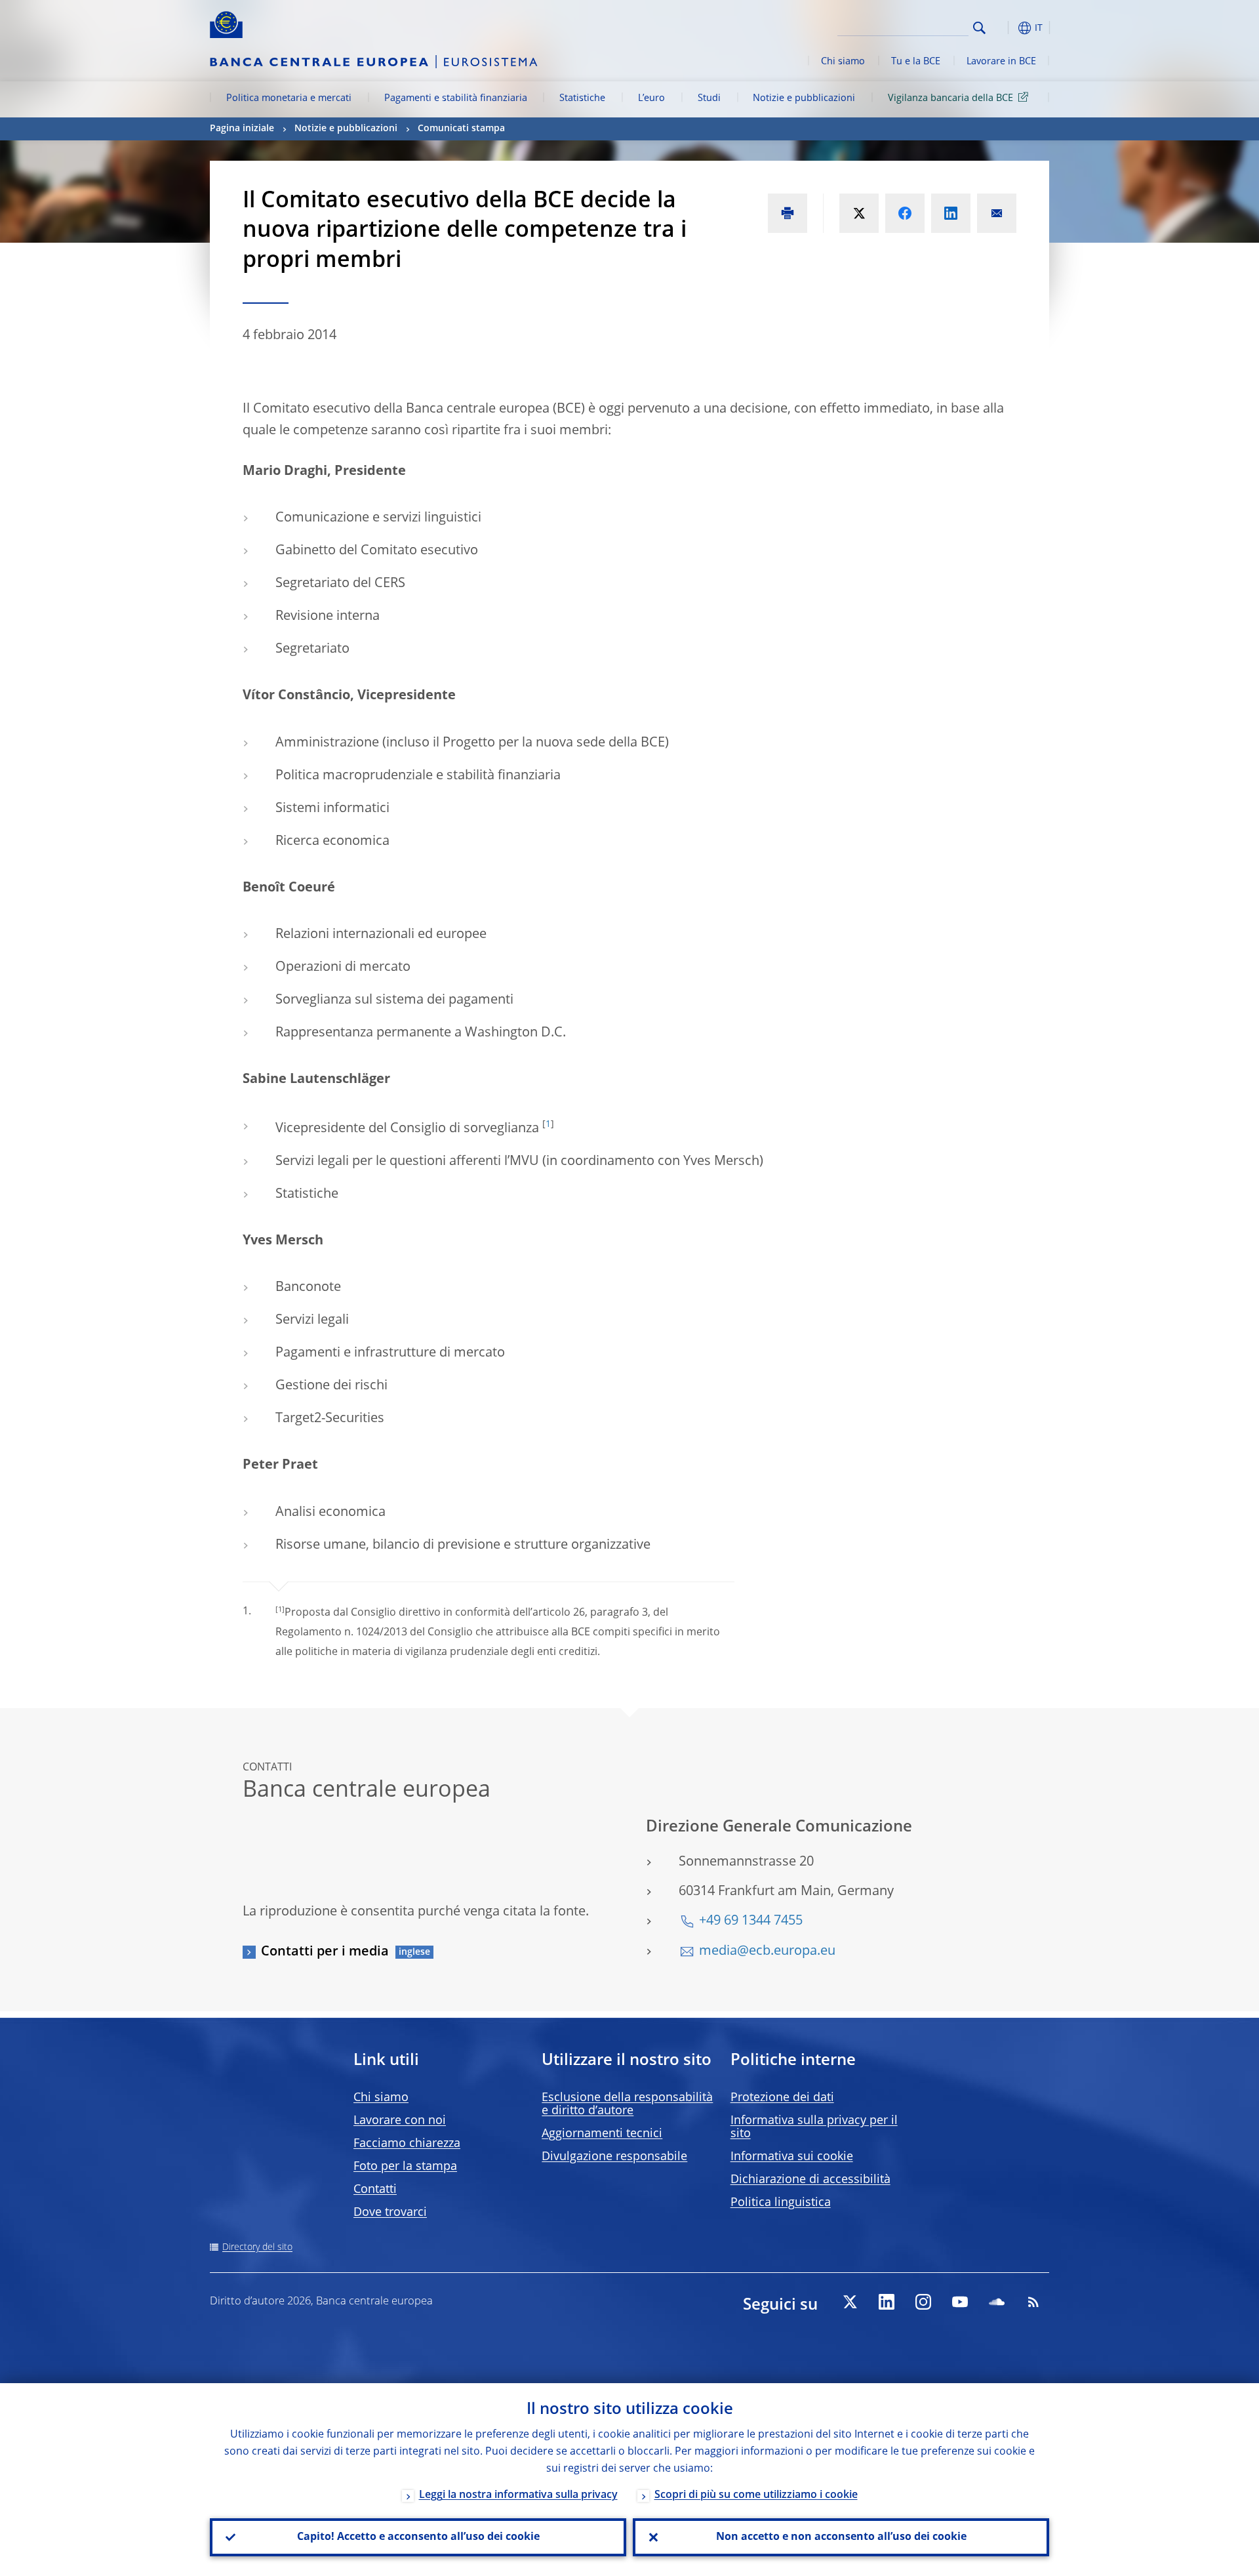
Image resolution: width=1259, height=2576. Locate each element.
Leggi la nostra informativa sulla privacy (518, 2495)
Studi (709, 98)
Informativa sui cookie (792, 2157)
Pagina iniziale (242, 129)
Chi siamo (843, 62)
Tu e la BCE (916, 62)
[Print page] (788, 213)
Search (979, 28)
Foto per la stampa (405, 2167)
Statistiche (582, 98)
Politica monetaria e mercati (289, 98)
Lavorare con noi (400, 2121)
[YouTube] (960, 2302)
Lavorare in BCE (1001, 62)
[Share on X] (859, 213)
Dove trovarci (390, 2213)
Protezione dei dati (782, 2098)
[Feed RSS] (1033, 2302)
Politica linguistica (781, 2203)
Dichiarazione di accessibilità (810, 2180)
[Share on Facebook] (905, 213)
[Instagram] (923, 2302)
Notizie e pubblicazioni (804, 98)
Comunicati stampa (461, 129)
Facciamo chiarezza (407, 2144)
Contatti (375, 2190)
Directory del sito (257, 2247)
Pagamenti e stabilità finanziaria (456, 98)
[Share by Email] (997, 213)
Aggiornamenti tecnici (602, 2134)
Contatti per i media (325, 1952)
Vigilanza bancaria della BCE (950, 98)
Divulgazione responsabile (614, 2157)
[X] (850, 2302)
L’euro (651, 98)
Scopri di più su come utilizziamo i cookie (756, 2495)
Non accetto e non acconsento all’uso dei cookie (841, 2537)
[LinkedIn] (887, 2302)
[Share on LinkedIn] (951, 213)
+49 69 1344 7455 (751, 1921)
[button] (1003, 28)
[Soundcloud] (997, 2302)
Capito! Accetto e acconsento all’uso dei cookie (418, 2537)
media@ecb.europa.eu (767, 1952)
